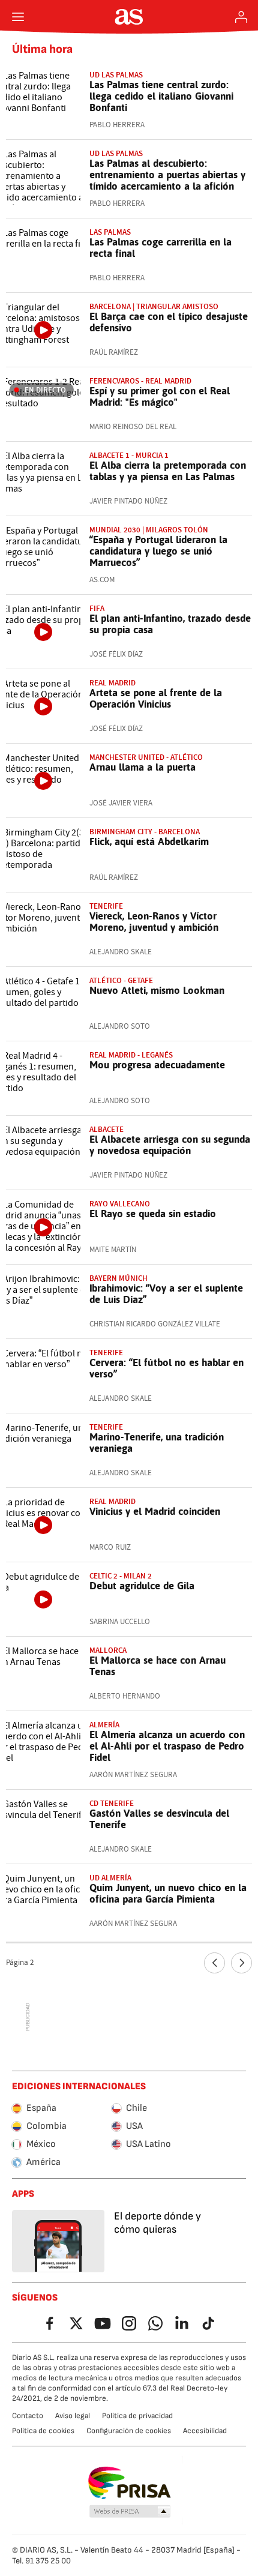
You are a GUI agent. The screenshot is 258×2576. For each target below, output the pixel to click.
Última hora (42, 49)
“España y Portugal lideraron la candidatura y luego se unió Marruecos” (158, 551)
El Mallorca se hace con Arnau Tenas (157, 1666)
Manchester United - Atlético (146, 757)
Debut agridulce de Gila (142, 1586)
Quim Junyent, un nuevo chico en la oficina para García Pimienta (168, 1893)
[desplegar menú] (18, 17)
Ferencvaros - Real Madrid (140, 381)
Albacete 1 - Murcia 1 (129, 455)
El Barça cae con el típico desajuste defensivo (169, 322)
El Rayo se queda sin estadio (153, 1214)
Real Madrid (112, 683)
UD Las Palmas (116, 75)
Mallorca (108, 1650)
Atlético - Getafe (121, 980)
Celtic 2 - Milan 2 (121, 1576)
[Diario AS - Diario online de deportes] (129, 17)
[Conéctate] (241, 17)
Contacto (28, 2416)
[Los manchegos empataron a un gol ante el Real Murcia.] (43, 479)
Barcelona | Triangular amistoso (154, 306)
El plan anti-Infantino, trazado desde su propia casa (170, 624)
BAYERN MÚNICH (118, 1278)
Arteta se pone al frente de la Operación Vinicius (156, 698)
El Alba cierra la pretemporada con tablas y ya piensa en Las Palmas (168, 471)
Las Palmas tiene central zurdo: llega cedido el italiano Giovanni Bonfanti (161, 96)
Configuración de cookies (129, 2431)
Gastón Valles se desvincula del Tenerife (159, 1819)
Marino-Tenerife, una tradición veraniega (157, 1443)
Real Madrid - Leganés (131, 1055)
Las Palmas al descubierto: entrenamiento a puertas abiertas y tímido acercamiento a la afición (167, 175)
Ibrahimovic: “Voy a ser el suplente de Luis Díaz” (166, 1294)
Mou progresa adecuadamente (157, 1065)
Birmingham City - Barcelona (145, 832)
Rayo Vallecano (120, 1204)
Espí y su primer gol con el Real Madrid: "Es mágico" (160, 396)
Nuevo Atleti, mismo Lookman (157, 990)
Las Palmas (110, 232)
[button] (130, 2512)
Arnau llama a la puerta (142, 767)
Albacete (106, 1129)
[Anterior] (214, 1963)
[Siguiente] (241, 1963)
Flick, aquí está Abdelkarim (149, 841)
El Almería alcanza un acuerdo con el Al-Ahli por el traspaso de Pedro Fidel (167, 1746)
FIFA (97, 608)
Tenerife (106, 906)
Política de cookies (43, 2431)
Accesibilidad (205, 2431)
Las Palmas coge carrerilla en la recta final (160, 248)
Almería (104, 1725)
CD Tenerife (112, 1803)
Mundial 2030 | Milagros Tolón (149, 530)
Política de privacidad (137, 2416)
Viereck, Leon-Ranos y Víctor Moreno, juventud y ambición (154, 922)
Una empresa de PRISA (129, 2483)
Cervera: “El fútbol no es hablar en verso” (166, 1368)
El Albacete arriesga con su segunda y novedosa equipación (170, 1145)
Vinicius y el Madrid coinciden (155, 1511)
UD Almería (110, 1878)
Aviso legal (73, 2416)
